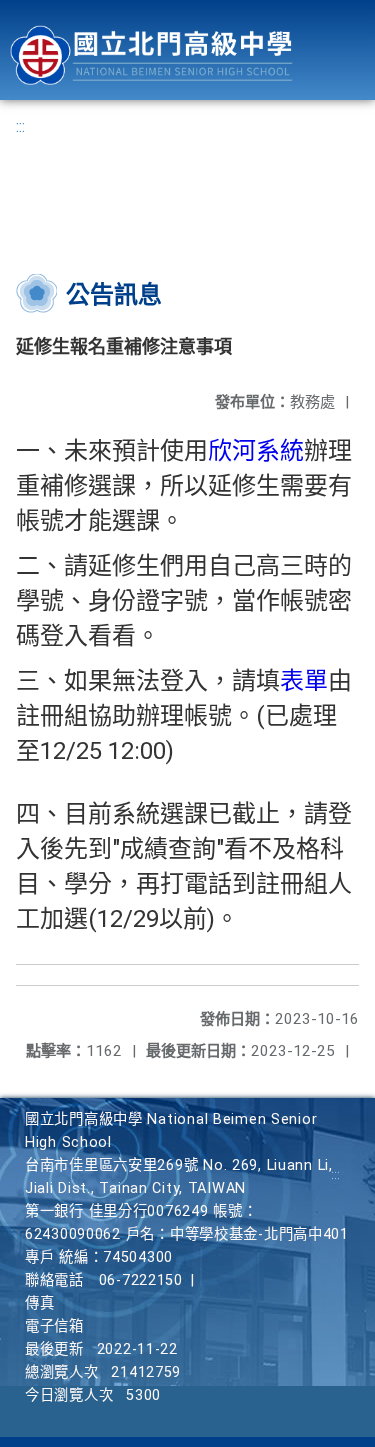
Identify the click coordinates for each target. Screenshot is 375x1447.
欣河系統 (256, 451)
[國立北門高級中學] (151, 55)
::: (20, 126)
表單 (304, 681)
